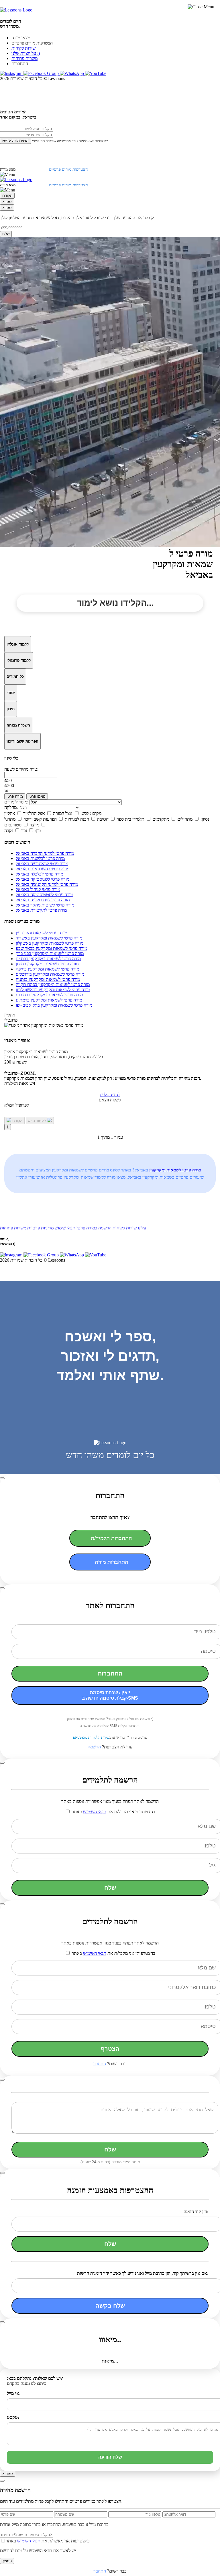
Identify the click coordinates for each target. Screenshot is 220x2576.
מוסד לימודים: (16, 802)
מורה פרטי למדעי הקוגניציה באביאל (47, 884)
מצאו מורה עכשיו (15, 141)
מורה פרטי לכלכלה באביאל (39, 874)
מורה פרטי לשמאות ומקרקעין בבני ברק (50, 953)
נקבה (9, 831)
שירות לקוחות (23, 48)
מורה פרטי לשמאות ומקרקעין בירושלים (50, 974)
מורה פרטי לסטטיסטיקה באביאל (44, 895)
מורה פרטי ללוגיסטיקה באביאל (43, 879)
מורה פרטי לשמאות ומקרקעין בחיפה (47, 969)
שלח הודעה (110, 2457)
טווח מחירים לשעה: (21, 769)
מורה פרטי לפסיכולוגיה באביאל (43, 900)
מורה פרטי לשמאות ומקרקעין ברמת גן (49, 1000)
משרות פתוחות (24, 58)
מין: (38, 831)
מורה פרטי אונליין (36, 1052)
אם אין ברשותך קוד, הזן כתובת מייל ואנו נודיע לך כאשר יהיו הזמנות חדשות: (143, 2273)
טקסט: (13, 2417)
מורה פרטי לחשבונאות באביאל (43, 869)
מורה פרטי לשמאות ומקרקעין (41, 933)
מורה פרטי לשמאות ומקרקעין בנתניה (48, 979)
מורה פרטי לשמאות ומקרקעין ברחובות (49, 995)
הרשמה (94, 1747)
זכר (24, 831)
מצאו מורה (21, 38)
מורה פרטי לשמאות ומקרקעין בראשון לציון (53, 990)
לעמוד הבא (38, 1121)
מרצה (34, 825)
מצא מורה (8, 170)
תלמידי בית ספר (130, 819)
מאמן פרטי (37, 796)
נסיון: (205, 819)
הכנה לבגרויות (77, 819)
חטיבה (103, 819)
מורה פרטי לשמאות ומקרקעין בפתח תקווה (53, 984)
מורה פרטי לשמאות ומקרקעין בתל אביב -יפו (54, 1005)
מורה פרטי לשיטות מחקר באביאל (45, 905)
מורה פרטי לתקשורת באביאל (41, 910)
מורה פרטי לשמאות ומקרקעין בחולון (47, 964)
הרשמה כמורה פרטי (94, 1228)
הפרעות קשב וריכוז (40, 819)
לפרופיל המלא (16, 1105)
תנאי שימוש (65, 1228)
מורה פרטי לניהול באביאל (38, 889)
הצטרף (110, 2049)
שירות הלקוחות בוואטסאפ (91, 1737)
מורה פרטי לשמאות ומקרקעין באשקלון (50, 943)
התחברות (110, 1674)
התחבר (100, 2064)
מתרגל (10, 819)
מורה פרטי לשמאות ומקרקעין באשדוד (49, 938)
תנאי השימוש (95, 1812)
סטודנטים (13, 825)
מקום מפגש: (91, 813)
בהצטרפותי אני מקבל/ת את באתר (113, 1812)
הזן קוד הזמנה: (196, 2212)
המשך (7, 2561)
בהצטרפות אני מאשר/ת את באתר (48, 2541)
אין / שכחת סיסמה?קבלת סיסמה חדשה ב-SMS (110, 1695)
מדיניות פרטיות (40, 1228)
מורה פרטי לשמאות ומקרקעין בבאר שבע (51, 948)
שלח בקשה (110, 2306)
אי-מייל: (14, 2393)
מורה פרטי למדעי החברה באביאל (45, 853)
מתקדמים (161, 819)
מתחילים (185, 819)
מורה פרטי (15, 796)
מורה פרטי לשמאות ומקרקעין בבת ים (48, 959)
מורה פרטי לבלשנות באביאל (40, 858)
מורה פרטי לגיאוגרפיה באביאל (42, 864)
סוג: (7, 791)
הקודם (7, 196)
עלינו (142, 1228)
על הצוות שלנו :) (26, 53)
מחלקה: (11, 807)
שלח (6, 234)
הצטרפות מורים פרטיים (32, 43)
